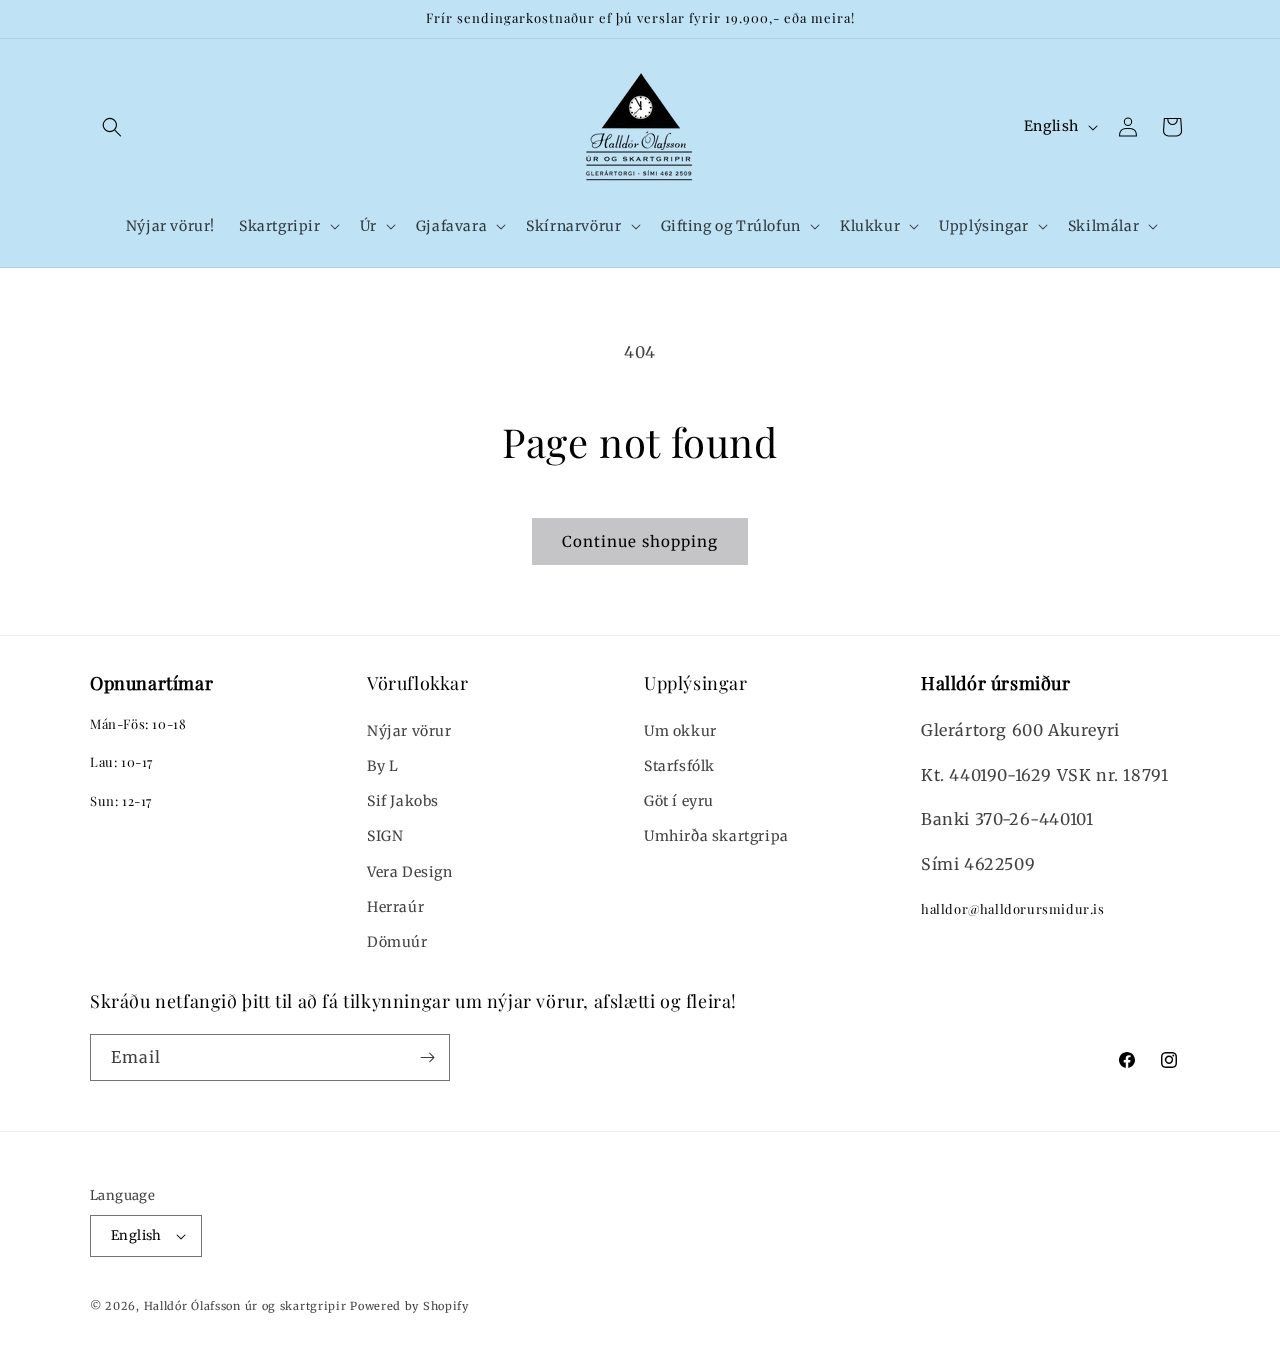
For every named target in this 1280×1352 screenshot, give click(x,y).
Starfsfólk (679, 766)
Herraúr (395, 907)
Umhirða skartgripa (716, 836)
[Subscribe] (427, 1057)
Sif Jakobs (403, 801)
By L (382, 766)
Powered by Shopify (409, 1306)
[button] (112, 127)
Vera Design (410, 872)
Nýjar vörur (409, 731)
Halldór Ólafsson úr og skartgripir (245, 1306)
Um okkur (680, 731)
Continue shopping (640, 541)
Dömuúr (397, 942)
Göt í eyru (679, 801)
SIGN (385, 836)
